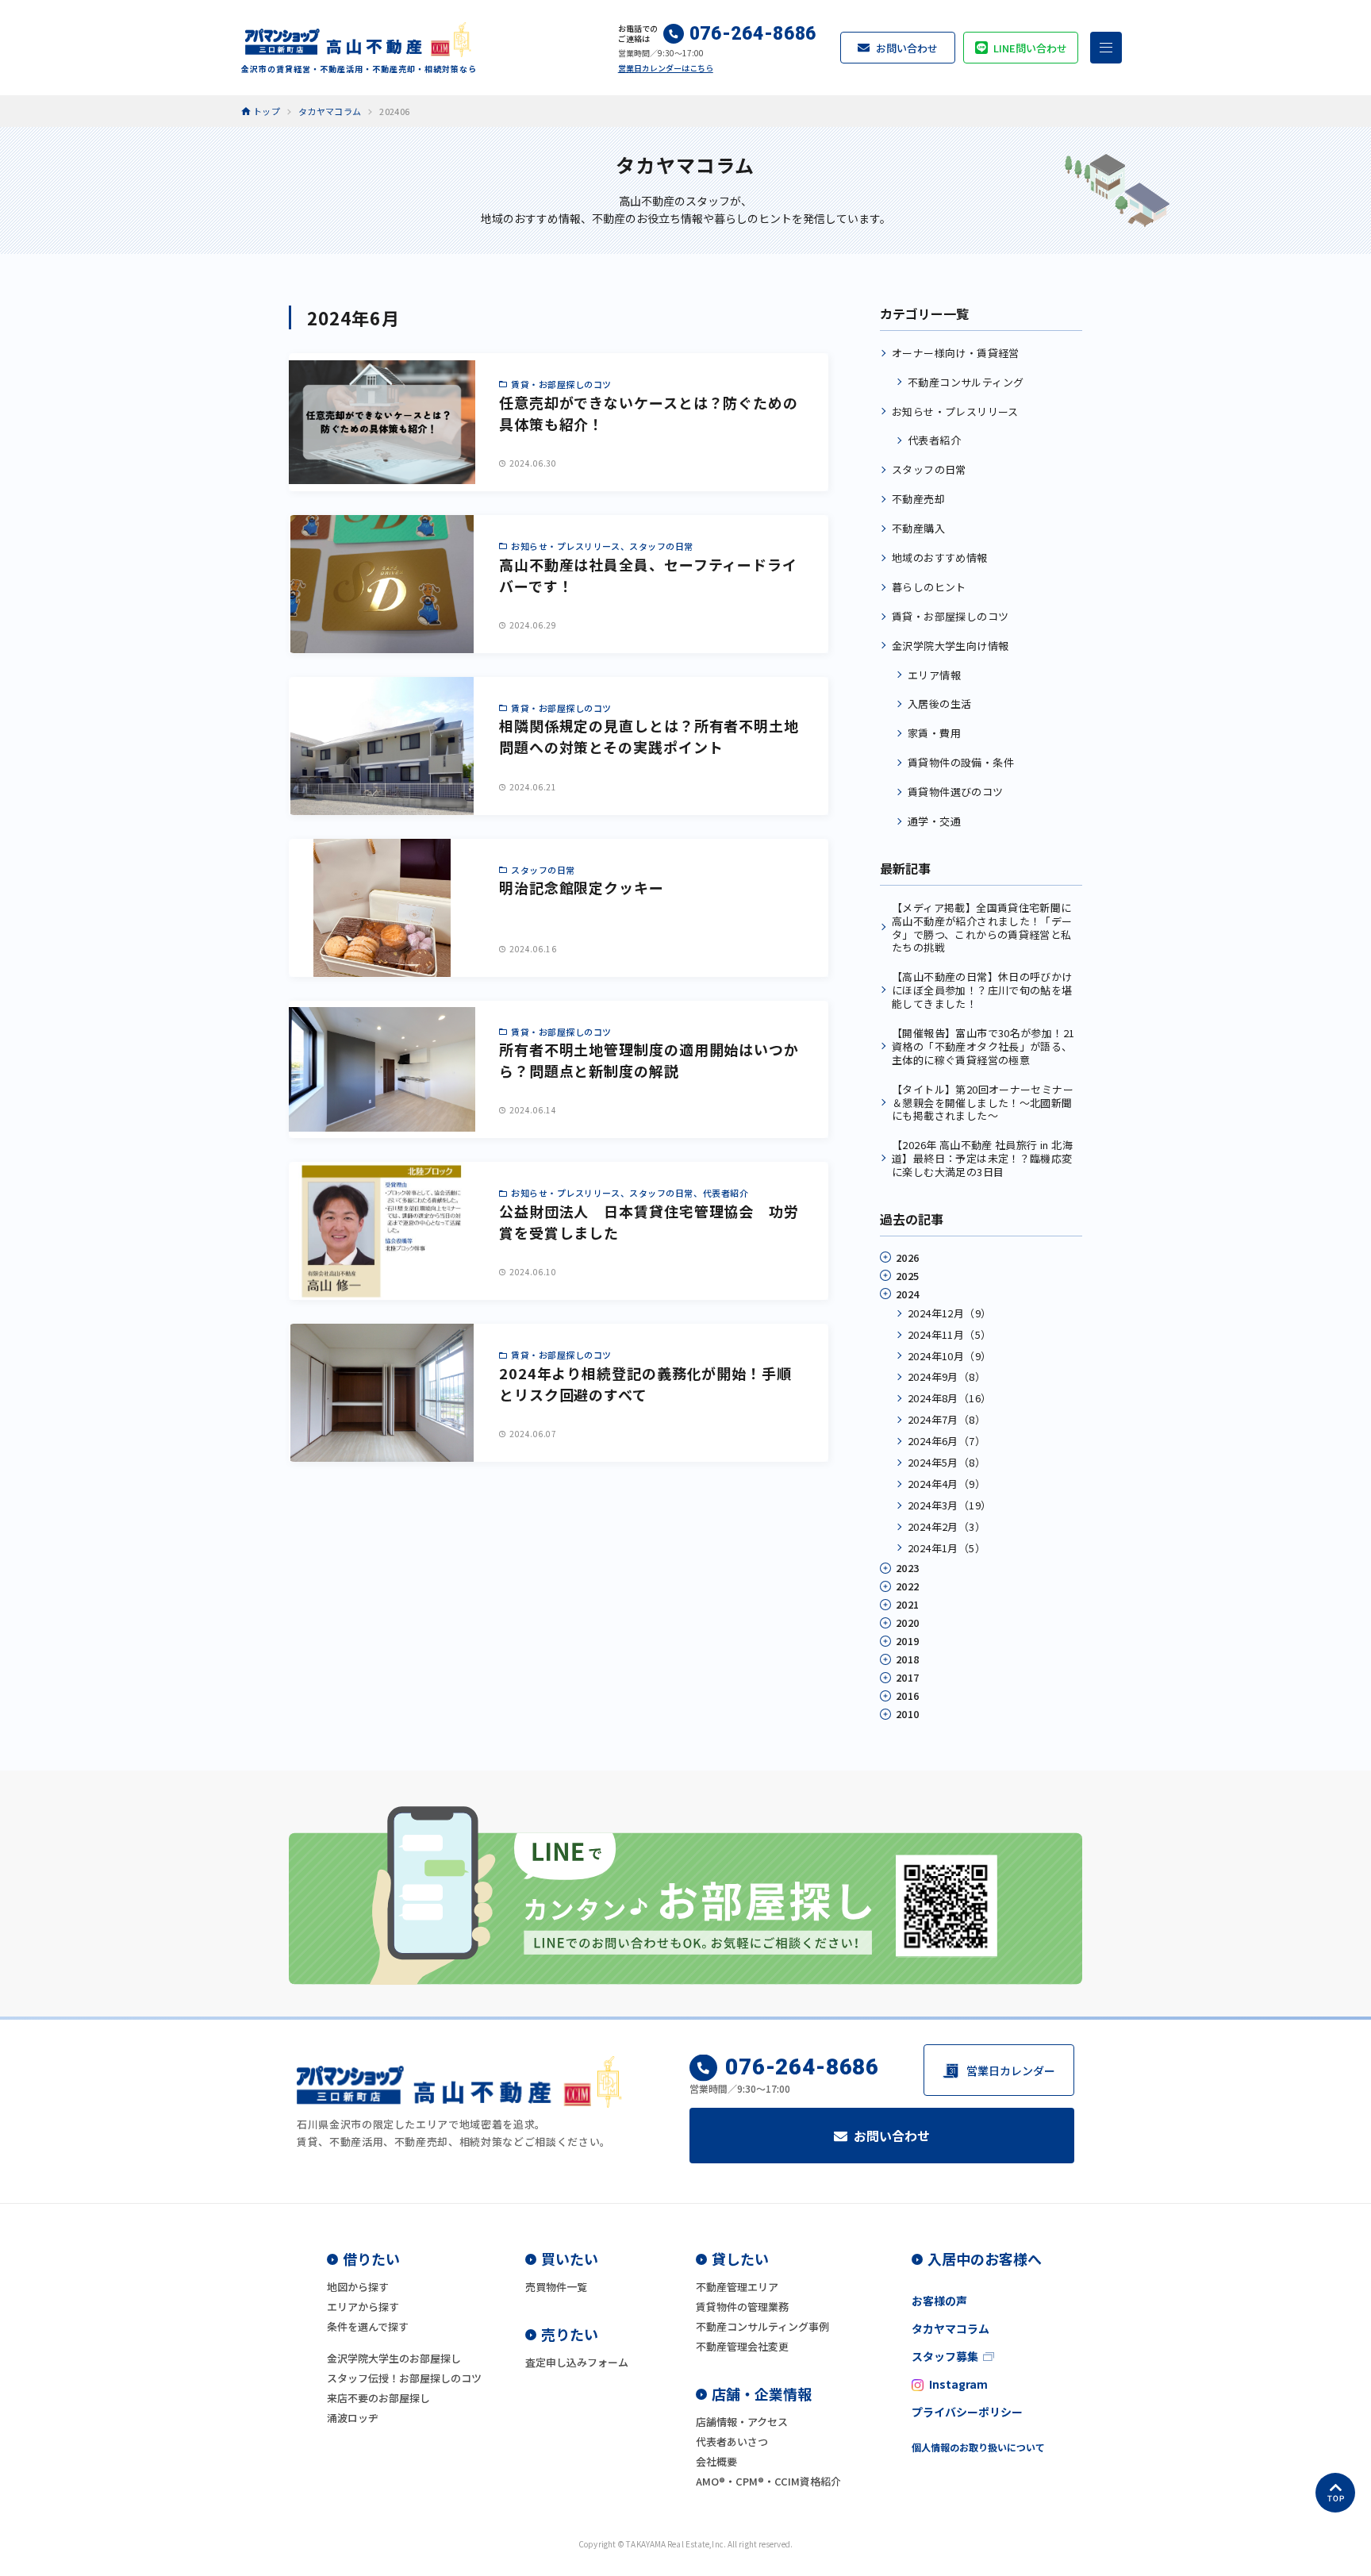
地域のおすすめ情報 (940, 557)
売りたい (570, 2334)
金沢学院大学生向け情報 (950, 646)
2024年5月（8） (947, 1462)
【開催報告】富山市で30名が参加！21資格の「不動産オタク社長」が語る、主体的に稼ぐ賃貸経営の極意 (983, 1046)
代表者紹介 (934, 440)
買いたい (570, 2259)
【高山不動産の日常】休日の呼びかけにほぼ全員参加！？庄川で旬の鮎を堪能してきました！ (982, 990)
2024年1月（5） (947, 1548)
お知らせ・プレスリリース (955, 411)
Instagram (958, 2384)
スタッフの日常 (929, 469)
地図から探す (358, 2287)
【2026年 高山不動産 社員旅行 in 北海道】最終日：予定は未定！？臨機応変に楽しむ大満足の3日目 (982, 1158)
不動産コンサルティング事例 (762, 2326)
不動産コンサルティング (966, 382)
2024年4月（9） (947, 1484)
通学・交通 (934, 821)
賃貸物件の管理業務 (742, 2307)
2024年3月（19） (949, 1505)
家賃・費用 (934, 733)
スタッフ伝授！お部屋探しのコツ (404, 2378)
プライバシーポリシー (967, 2412)
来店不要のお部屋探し (378, 2398)
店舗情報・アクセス (742, 2422)
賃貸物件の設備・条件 (961, 762)
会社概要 (716, 2461)
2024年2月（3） (947, 1526)
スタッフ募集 (945, 2356)
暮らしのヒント (929, 587)
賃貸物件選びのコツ (956, 792)
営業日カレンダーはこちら (666, 68)
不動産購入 (918, 528)
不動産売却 (918, 499)
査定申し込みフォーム (577, 2362)
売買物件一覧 (556, 2287)
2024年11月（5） (949, 1334)
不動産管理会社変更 (742, 2346)
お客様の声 (939, 2301)
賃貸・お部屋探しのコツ (950, 616)
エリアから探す (363, 2307)
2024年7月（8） (947, 1419)
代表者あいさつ (732, 2441)
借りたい (371, 2259)
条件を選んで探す (368, 2326)
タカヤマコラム (950, 2328)
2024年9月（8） (947, 1376)
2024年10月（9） (949, 1356)
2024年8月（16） (949, 1398)
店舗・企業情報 (762, 2393)
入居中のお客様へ (985, 2259)
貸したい (740, 2259)
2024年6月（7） (947, 1441)
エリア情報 (934, 675)
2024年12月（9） (949, 1313)
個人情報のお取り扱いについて (978, 2447)
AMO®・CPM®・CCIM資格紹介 (768, 2481)
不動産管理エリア (737, 2287)
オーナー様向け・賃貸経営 (956, 353)
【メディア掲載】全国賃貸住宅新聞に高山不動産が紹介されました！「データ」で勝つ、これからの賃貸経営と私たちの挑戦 (982, 928)
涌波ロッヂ (353, 2418)
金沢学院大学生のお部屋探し (394, 2358)
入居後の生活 (939, 704)
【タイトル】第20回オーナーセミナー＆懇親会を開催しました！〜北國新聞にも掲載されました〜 (983, 1103)
